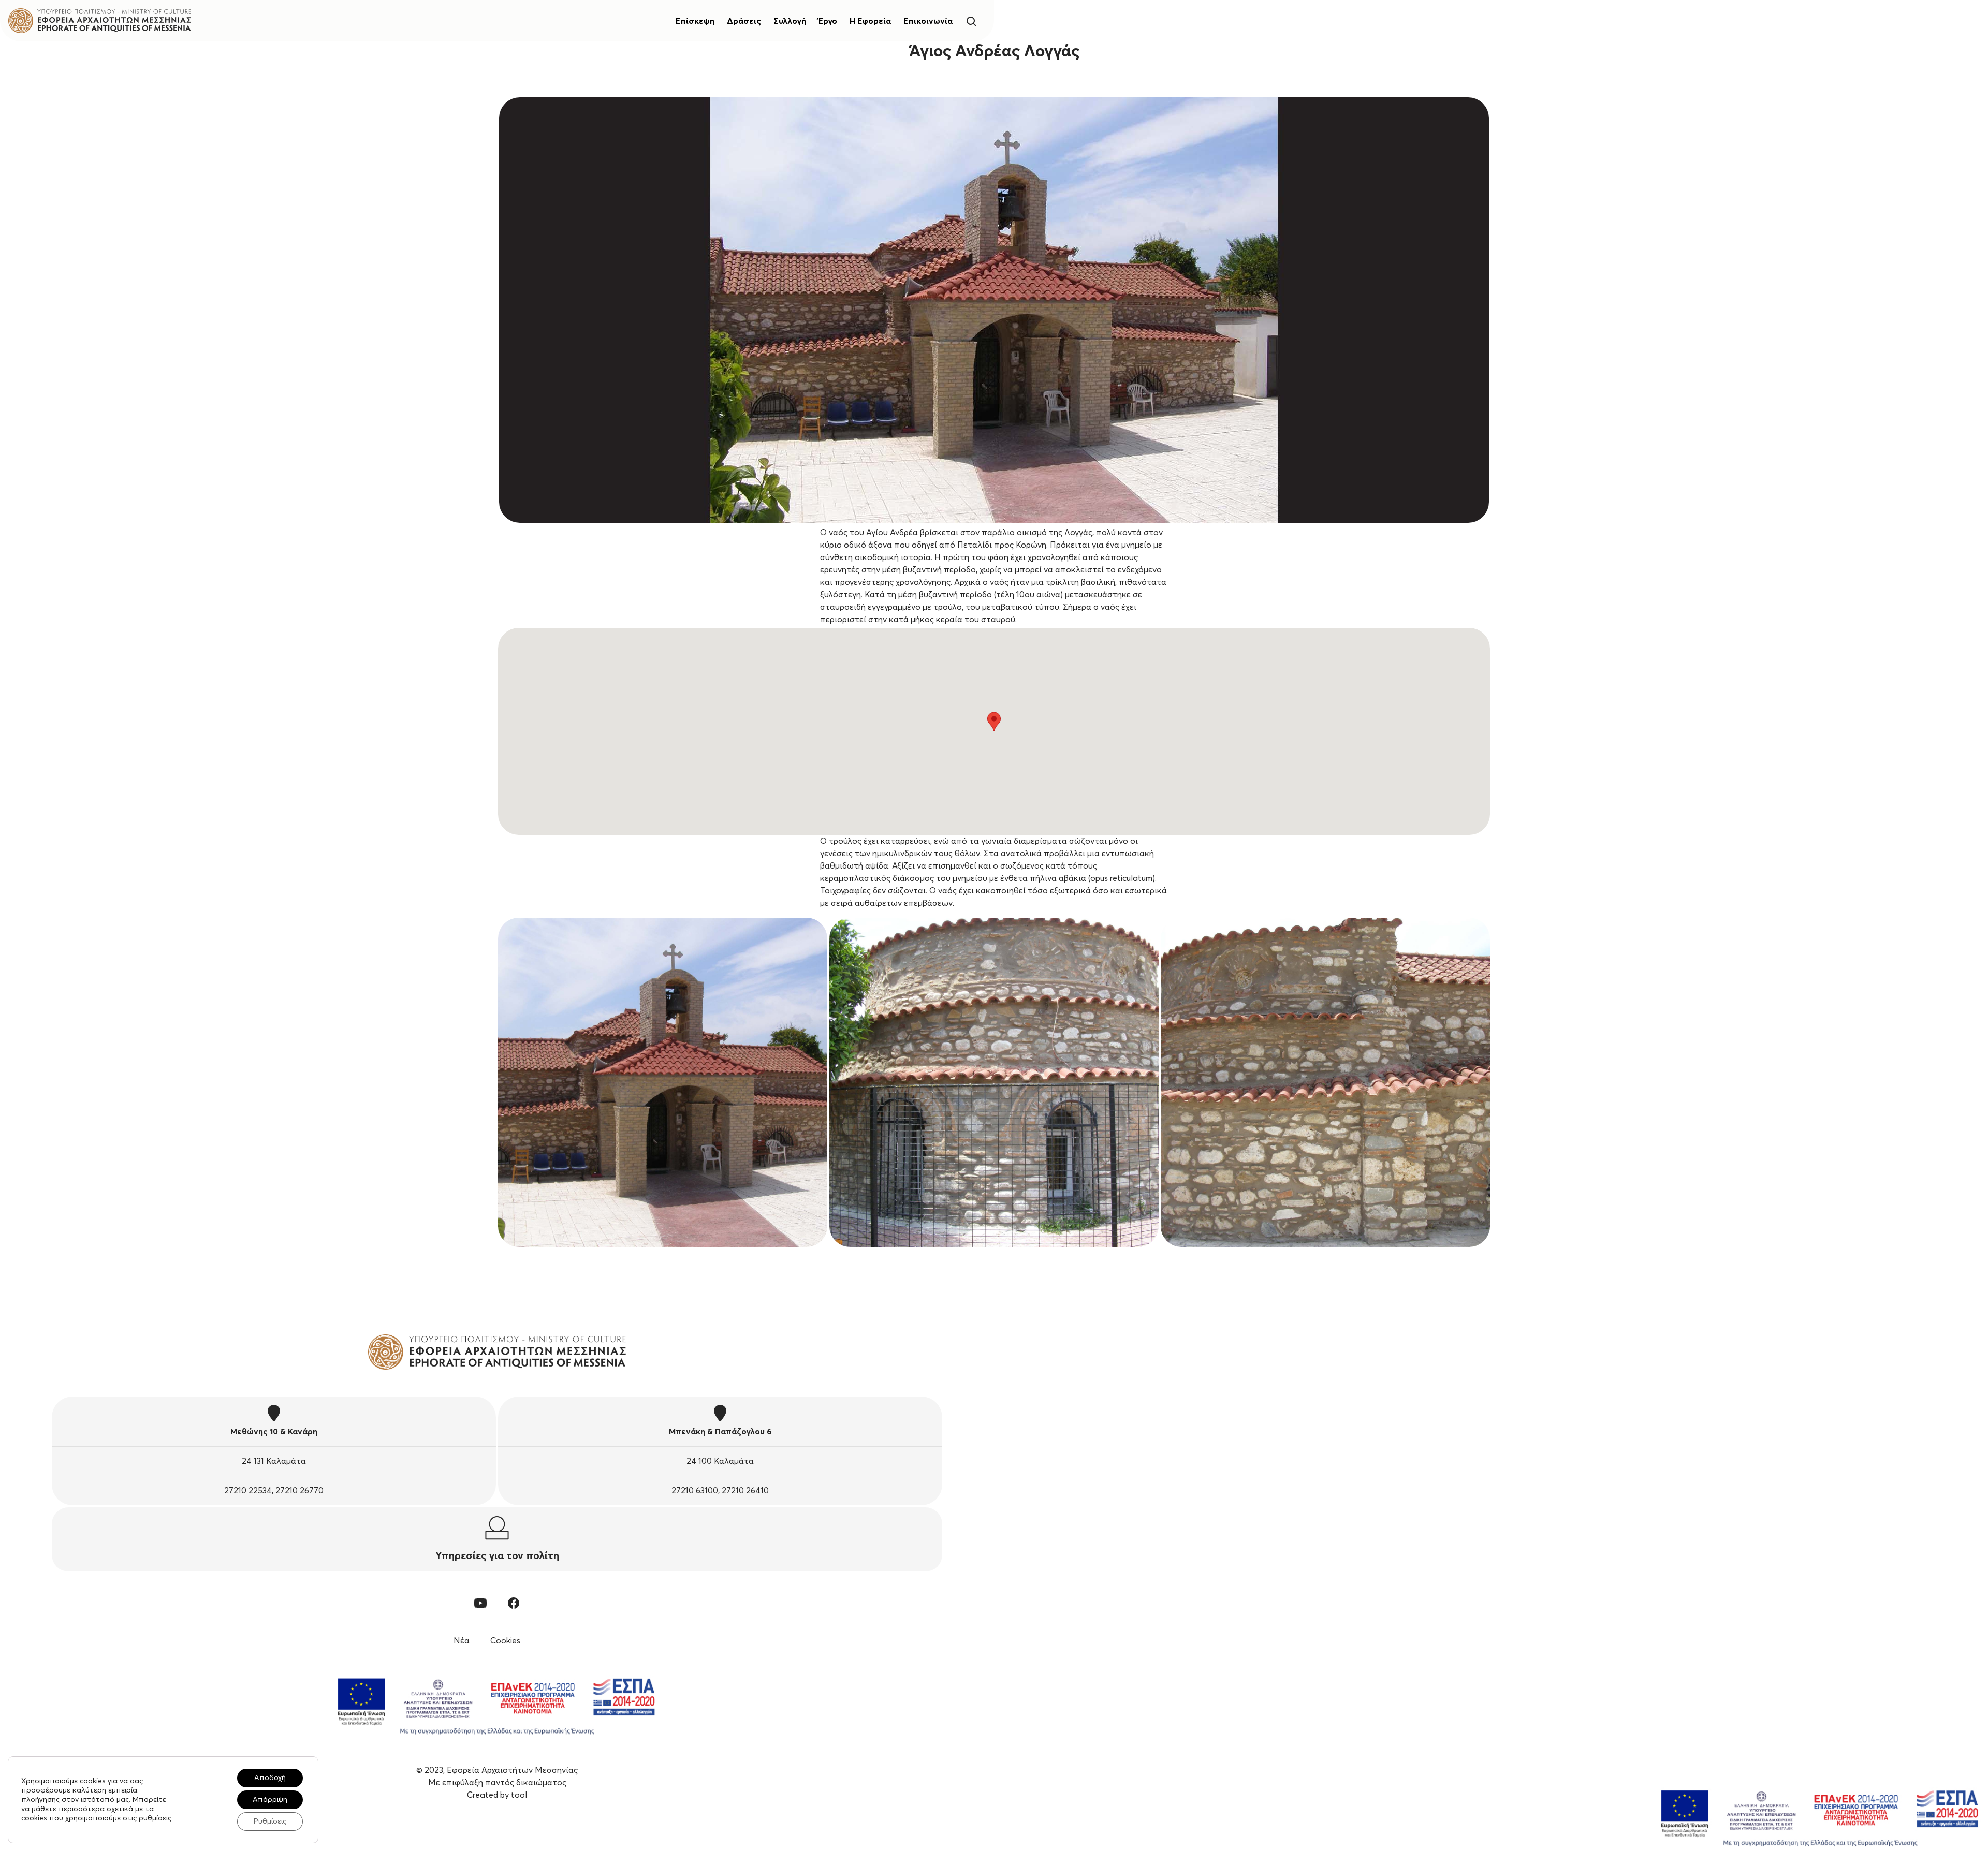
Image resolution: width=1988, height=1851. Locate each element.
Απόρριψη (270, 1800)
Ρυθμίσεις (270, 1821)
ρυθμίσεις (155, 1818)
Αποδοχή (270, 1778)
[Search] (971, 20)
